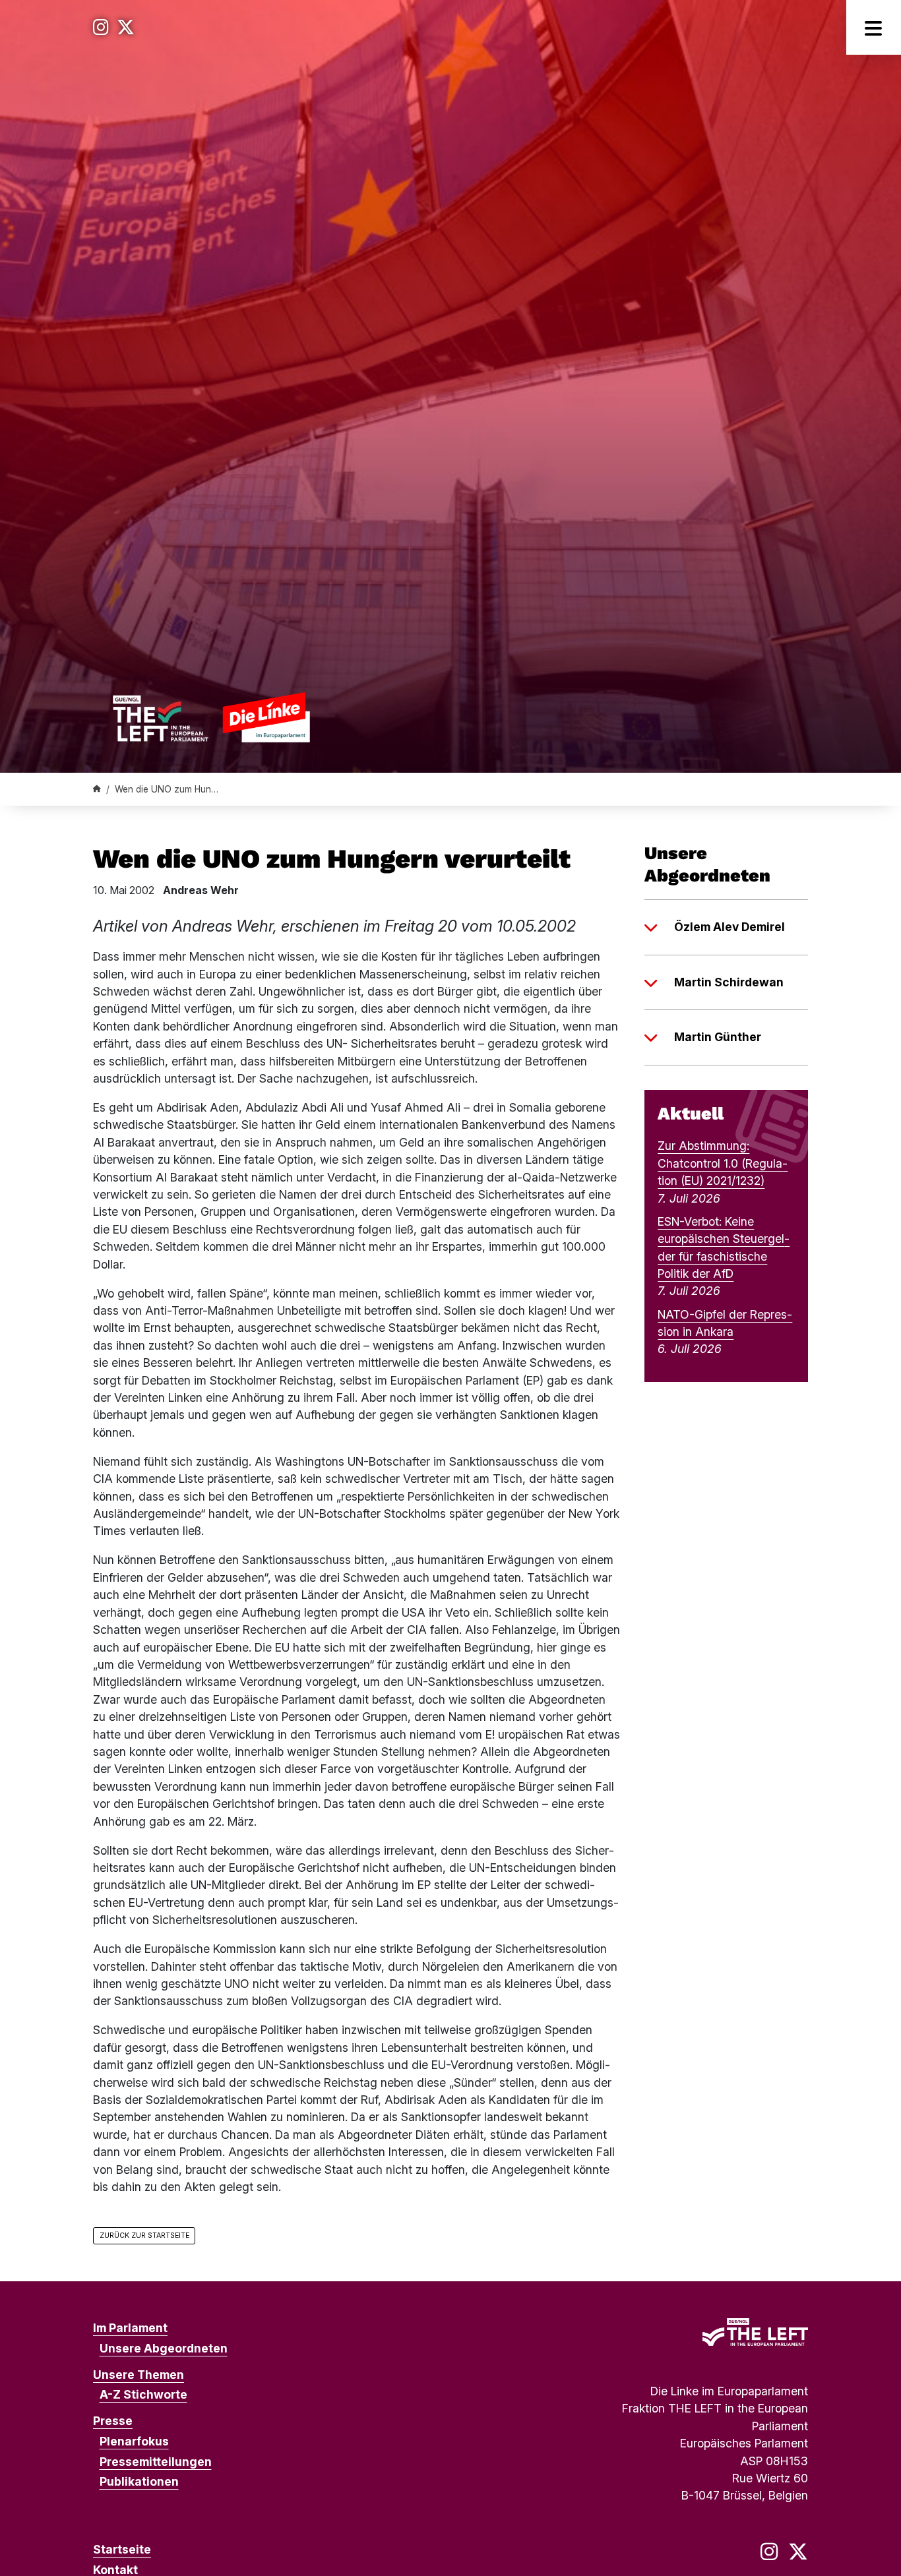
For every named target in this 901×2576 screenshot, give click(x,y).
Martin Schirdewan (729, 982)
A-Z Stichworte (143, 2394)
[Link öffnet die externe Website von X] (126, 27)
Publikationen (139, 2481)
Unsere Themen (139, 2375)
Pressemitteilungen (156, 2462)
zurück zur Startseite (144, 2235)
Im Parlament (130, 2328)
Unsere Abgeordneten (164, 2348)
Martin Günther (718, 1037)
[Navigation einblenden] (874, 27)
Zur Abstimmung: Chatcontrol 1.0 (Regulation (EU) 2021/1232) (723, 1163)
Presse (113, 2421)
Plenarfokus (134, 2441)
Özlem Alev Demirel (730, 927)
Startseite (122, 2549)
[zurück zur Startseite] (211, 717)
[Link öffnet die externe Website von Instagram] (101, 27)
